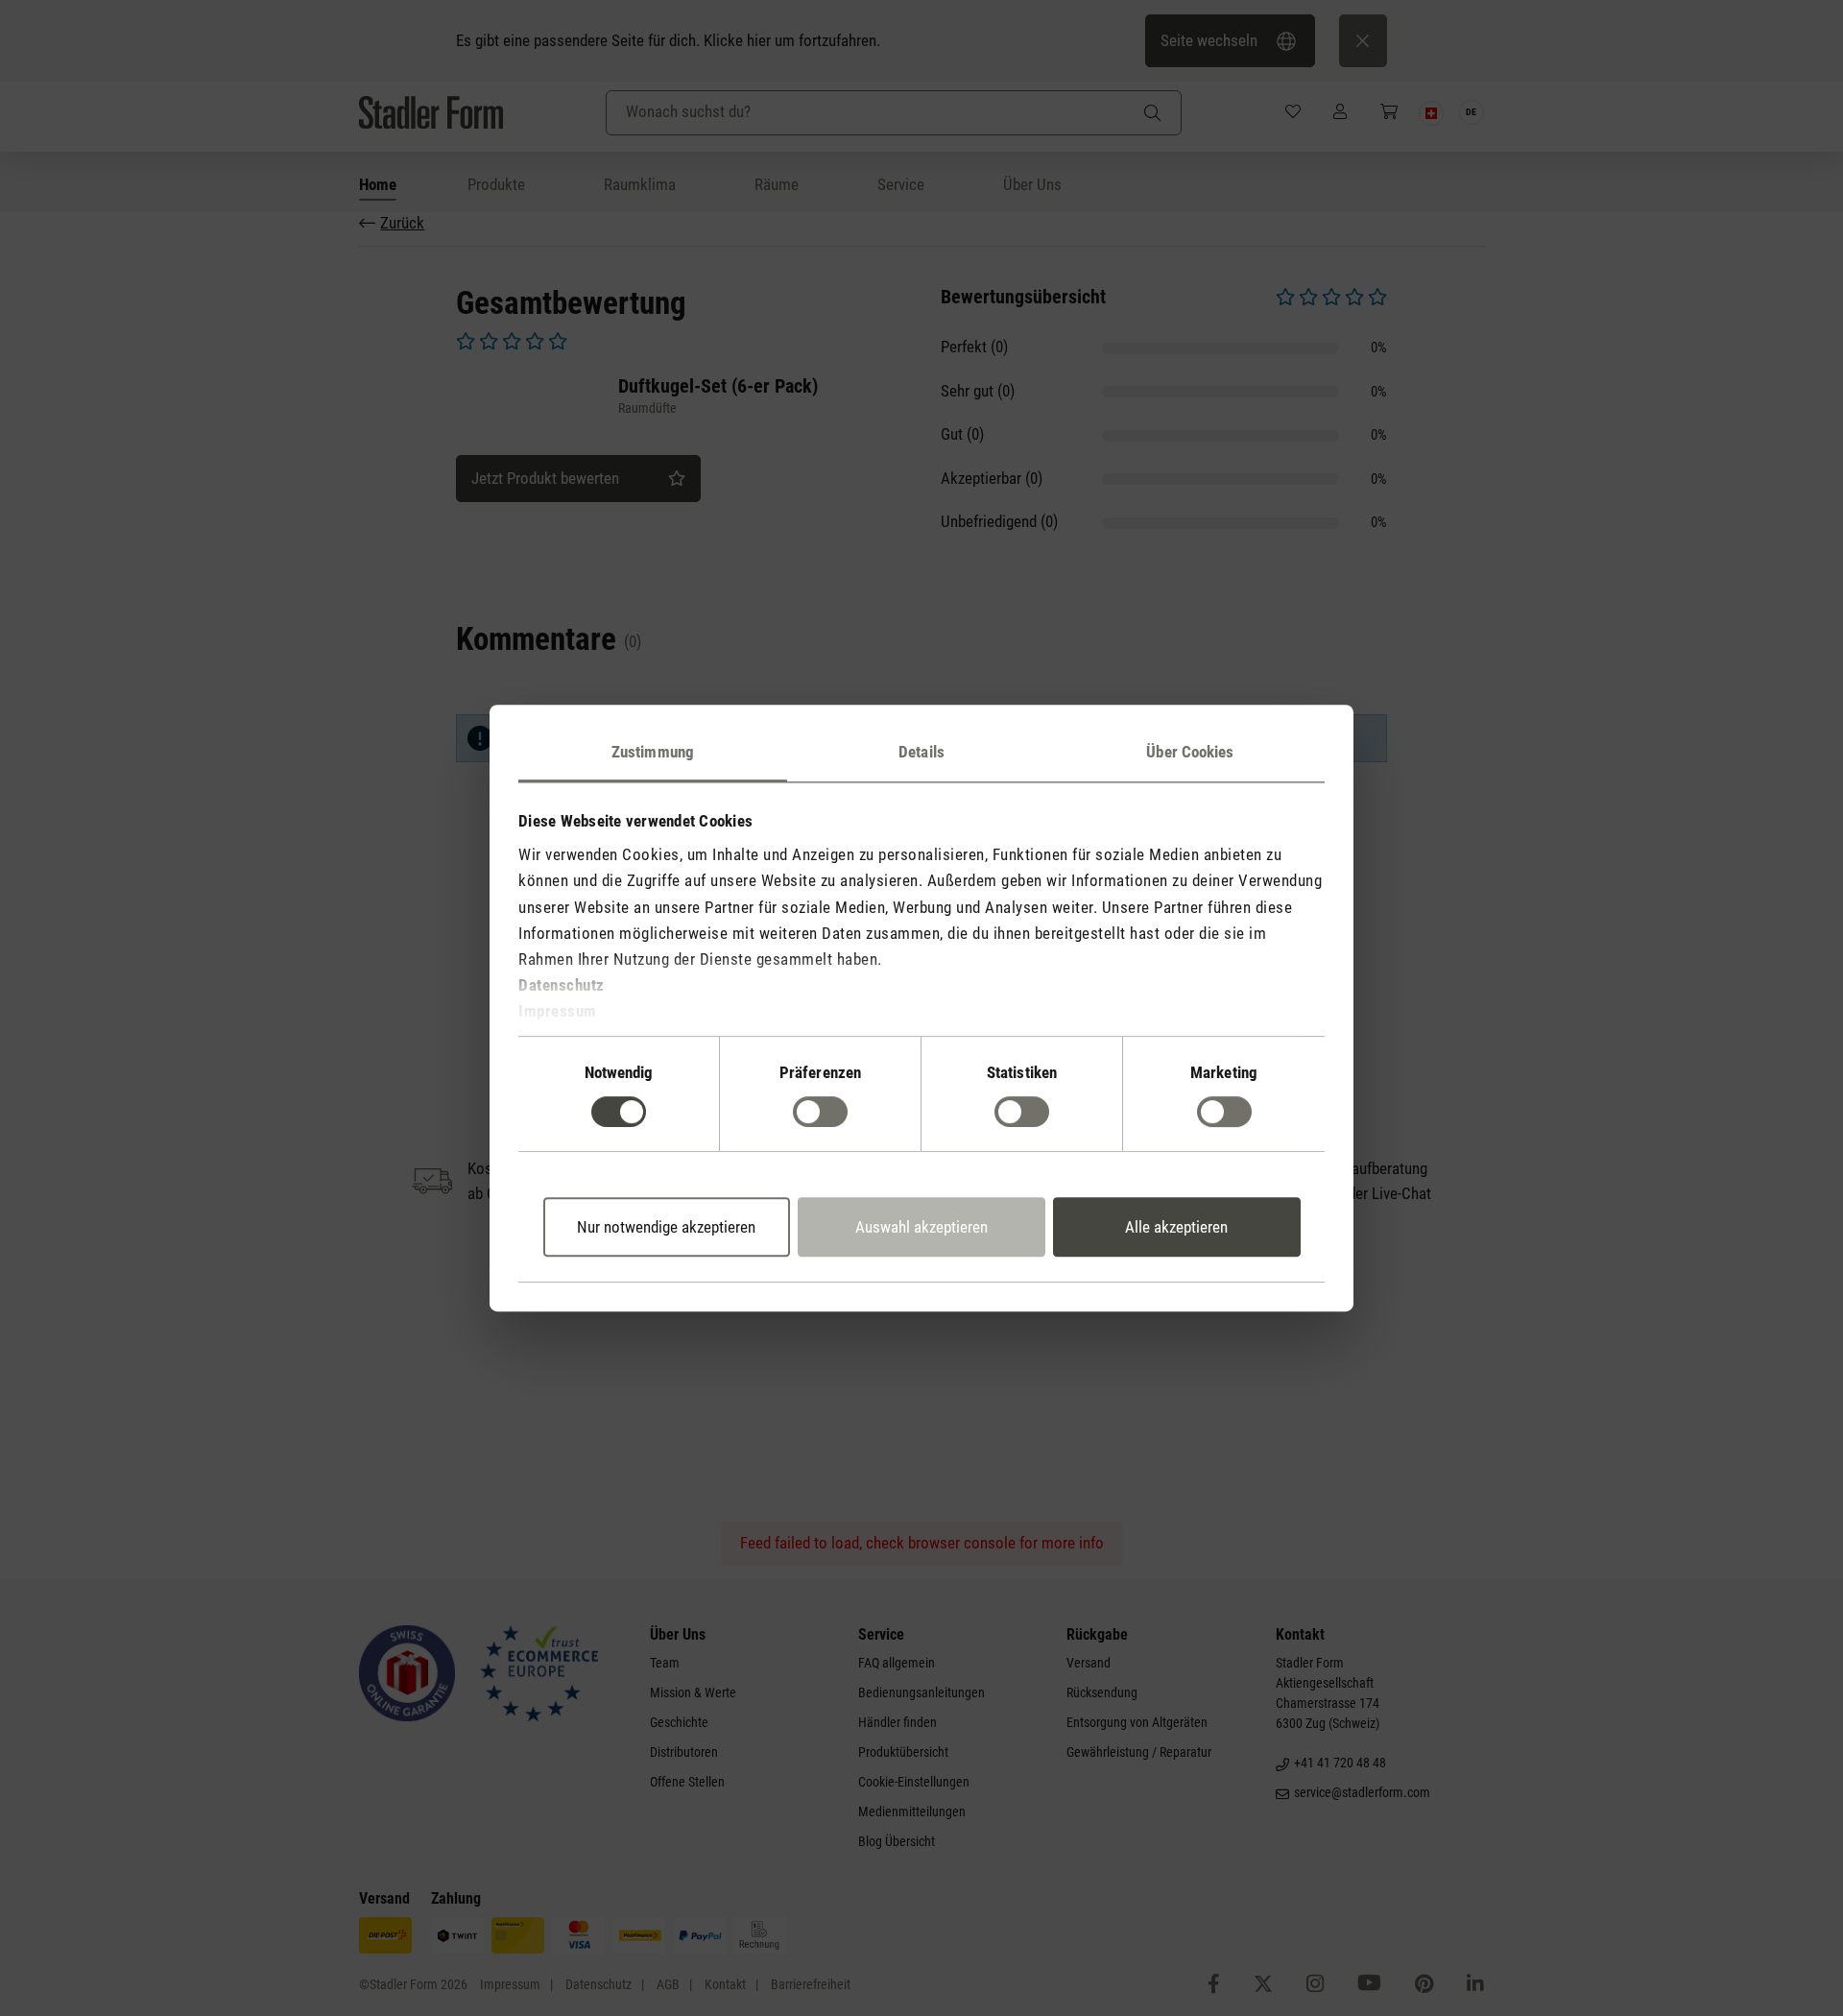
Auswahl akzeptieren (921, 1227)
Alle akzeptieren (1176, 1227)
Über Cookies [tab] (1190, 752)
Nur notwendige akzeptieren (666, 1227)
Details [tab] (921, 752)
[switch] (820, 1112)
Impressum (558, 1012)
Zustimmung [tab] (653, 752)
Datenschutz (562, 985)
